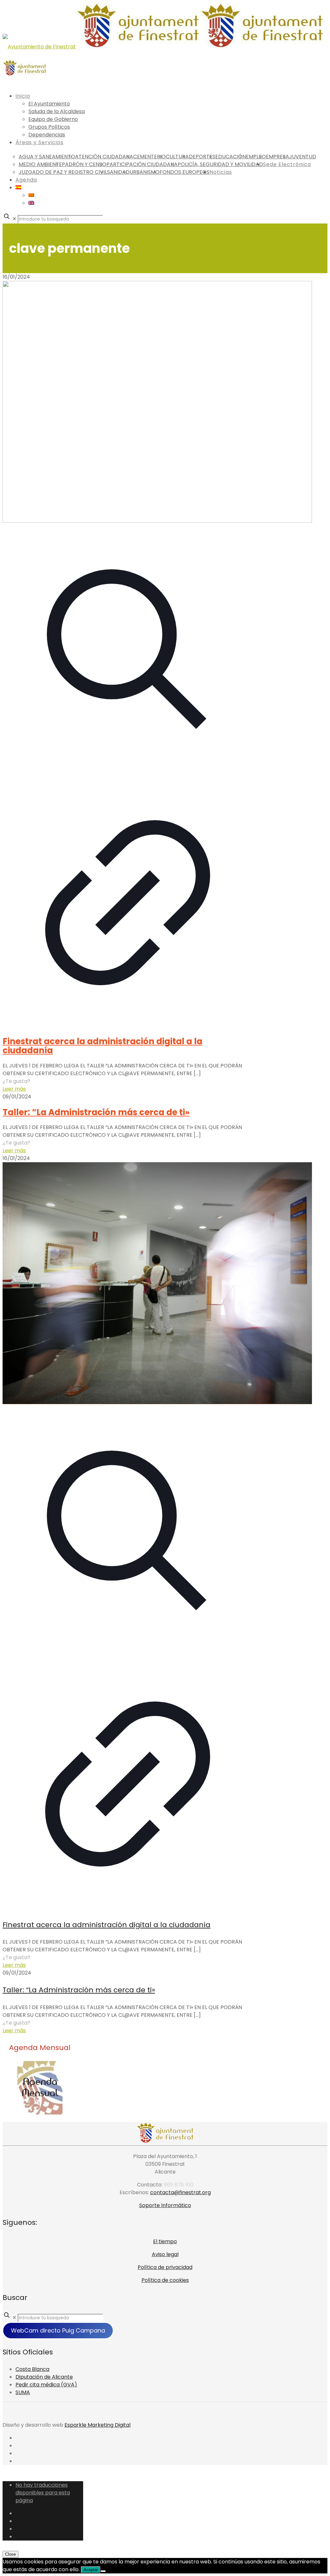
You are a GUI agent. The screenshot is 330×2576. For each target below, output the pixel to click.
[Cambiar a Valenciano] (31, 195)
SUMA (23, 2392)
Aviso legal (165, 2254)
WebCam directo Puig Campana (58, 2330)
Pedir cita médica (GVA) (46, 2385)
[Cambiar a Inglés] (31, 203)
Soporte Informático (165, 2205)
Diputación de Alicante (44, 2377)
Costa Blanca (32, 2369)
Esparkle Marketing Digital (97, 2425)
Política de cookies (165, 2280)
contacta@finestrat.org (180, 2192)
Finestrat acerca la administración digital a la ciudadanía (102, 1046)
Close (10, 2554)
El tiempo (165, 2241)
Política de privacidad (165, 2267)
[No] (103, 2571)
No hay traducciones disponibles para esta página (43, 2493)
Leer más (14, 1089)
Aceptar (91, 2570)
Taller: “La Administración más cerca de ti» (96, 1112)
